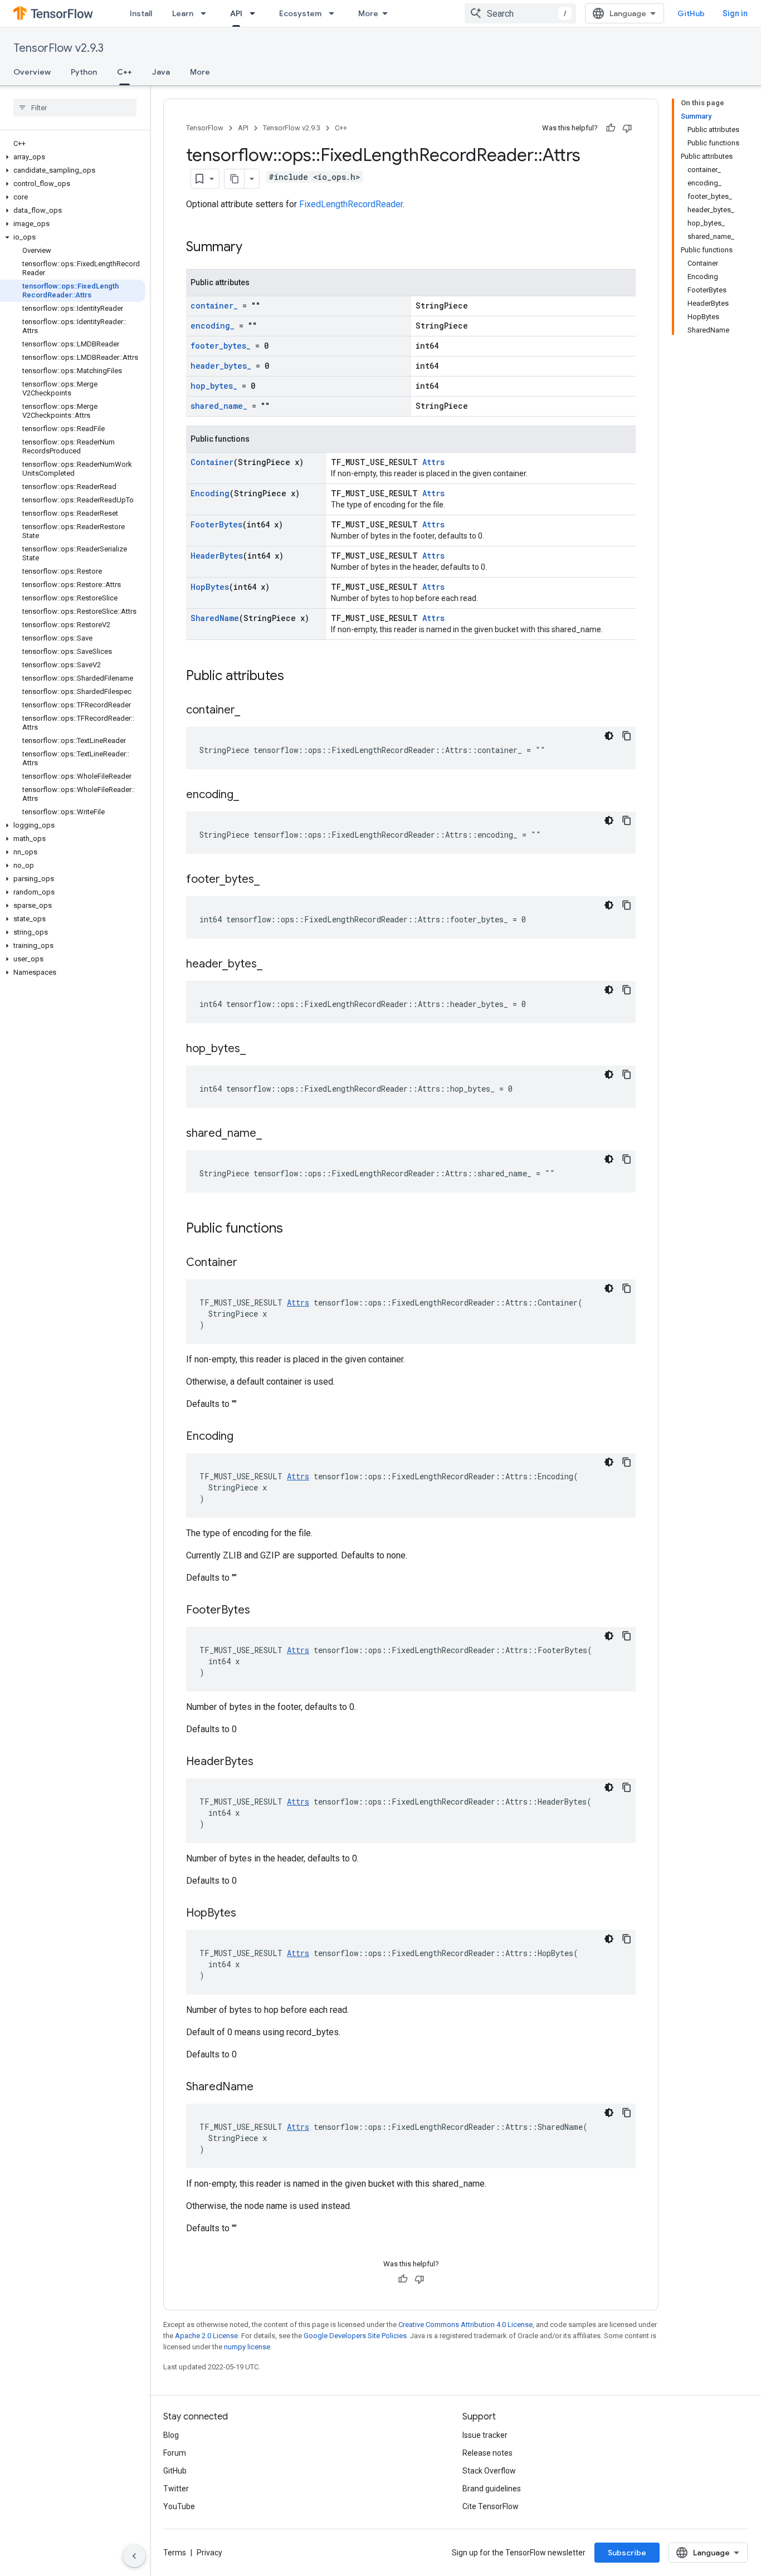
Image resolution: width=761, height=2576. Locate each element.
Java (161, 72)
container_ (214, 305)
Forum (175, 2453)
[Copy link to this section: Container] (248, 1263)
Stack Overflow (489, 2471)
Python (84, 72)
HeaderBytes (217, 556)
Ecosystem (300, 13)
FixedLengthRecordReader (351, 204)
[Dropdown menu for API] (256, 13)
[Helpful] (611, 128)
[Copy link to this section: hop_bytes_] (257, 1049)
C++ (125, 72)
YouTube (179, 2506)
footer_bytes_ (221, 346)
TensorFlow (205, 128)
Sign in (735, 13)
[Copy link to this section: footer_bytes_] (271, 880)
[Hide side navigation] (134, 2556)
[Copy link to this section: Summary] (253, 248)
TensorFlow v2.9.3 (58, 48)
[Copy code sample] (627, 736)
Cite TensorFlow (491, 2506)
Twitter (176, 2489)
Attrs (433, 462)
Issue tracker (485, 2435)
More (368, 13)
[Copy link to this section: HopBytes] (247, 1914)
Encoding (210, 493)
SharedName (215, 618)
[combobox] (520, 13)
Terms (175, 2553)
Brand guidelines (492, 2489)
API (236, 13)
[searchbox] (75, 107)
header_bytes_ (221, 366)
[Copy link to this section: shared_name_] (273, 1134)
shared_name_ (219, 406)
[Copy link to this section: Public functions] (294, 1229)
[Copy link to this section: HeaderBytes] (265, 1762)
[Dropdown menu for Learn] (207, 13)
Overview (32, 72)
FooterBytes (216, 524)
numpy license (247, 2347)
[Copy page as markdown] (235, 179)
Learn (183, 13)
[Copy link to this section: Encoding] (245, 1437)
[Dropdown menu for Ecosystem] (335, 13)
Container (212, 462)
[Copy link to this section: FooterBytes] (261, 1611)
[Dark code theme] (609, 736)
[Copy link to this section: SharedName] (265, 2088)
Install (141, 13)
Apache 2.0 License (206, 2336)
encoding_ (213, 326)
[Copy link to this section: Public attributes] (295, 677)
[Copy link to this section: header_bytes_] (274, 965)
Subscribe (627, 2553)
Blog (171, 2435)
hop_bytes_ (214, 386)
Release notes (487, 2453)
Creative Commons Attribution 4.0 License (465, 2325)
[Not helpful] (627, 128)
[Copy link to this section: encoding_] (250, 795)
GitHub (691, 13)
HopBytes (210, 587)
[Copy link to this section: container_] (251, 711)
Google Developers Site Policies (355, 2336)
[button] (73, 157)
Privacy (209, 2553)
